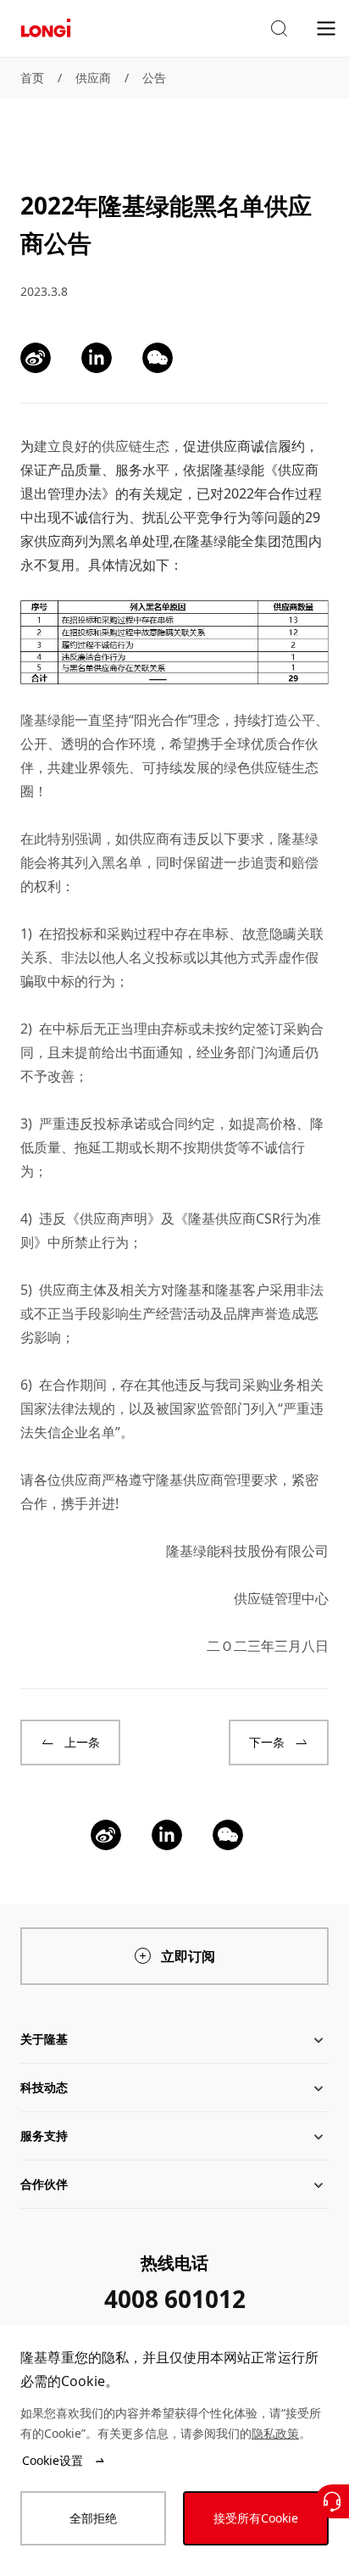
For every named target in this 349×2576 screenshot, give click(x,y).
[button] (279, 29)
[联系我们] (332, 2501)
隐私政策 (275, 2433)
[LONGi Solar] (46, 28)
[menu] (326, 28)
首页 (32, 78)
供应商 (93, 78)
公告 (154, 78)
